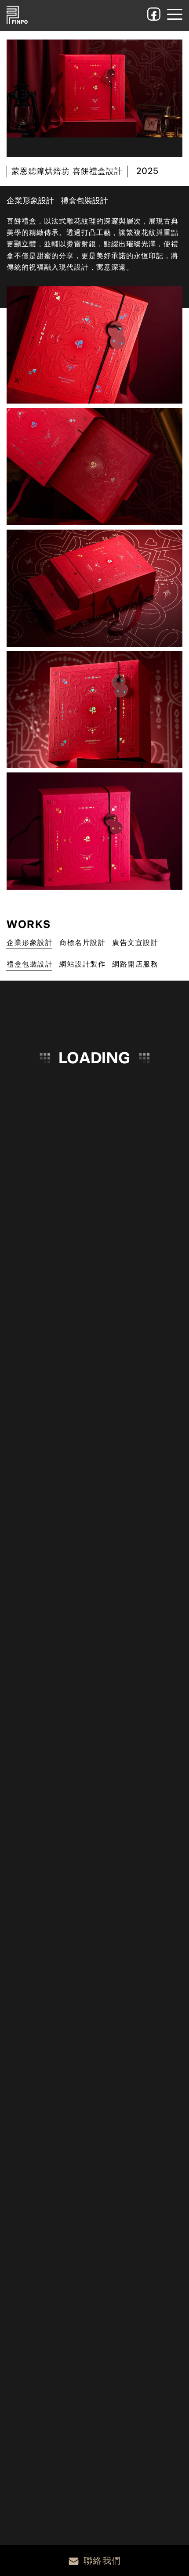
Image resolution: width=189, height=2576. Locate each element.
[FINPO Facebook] (154, 14)
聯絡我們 (102, 2561)
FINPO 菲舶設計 (17, 15)
